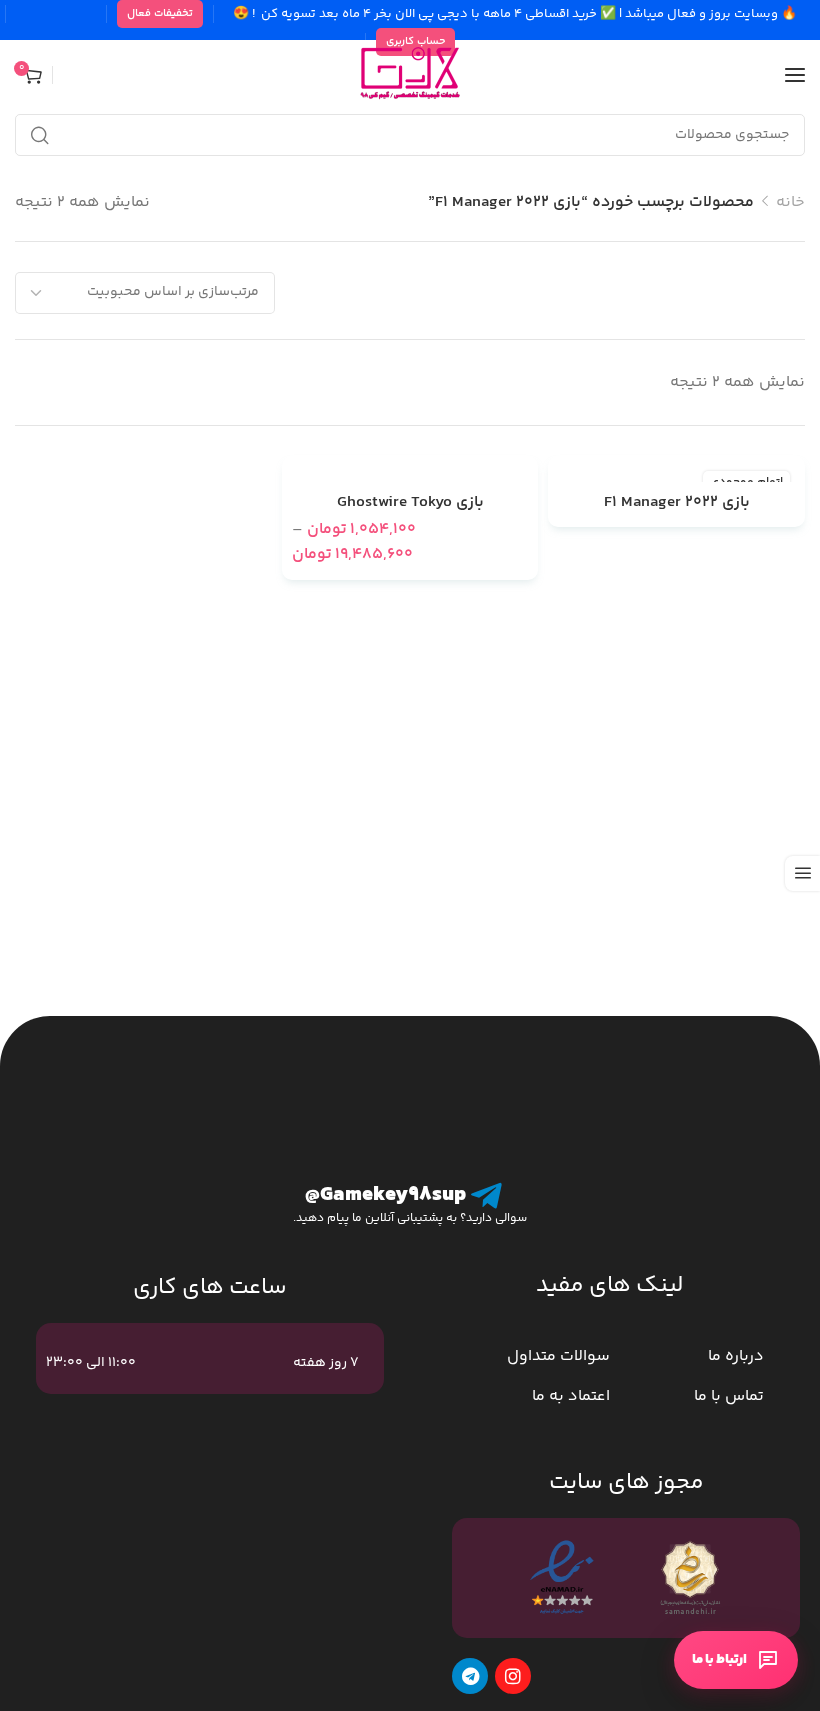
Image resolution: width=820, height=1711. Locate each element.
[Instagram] (513, 1676)
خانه (790, 202)
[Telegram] (470, 1676)
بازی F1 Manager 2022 (677, 503)
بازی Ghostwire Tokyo (410, 503)
